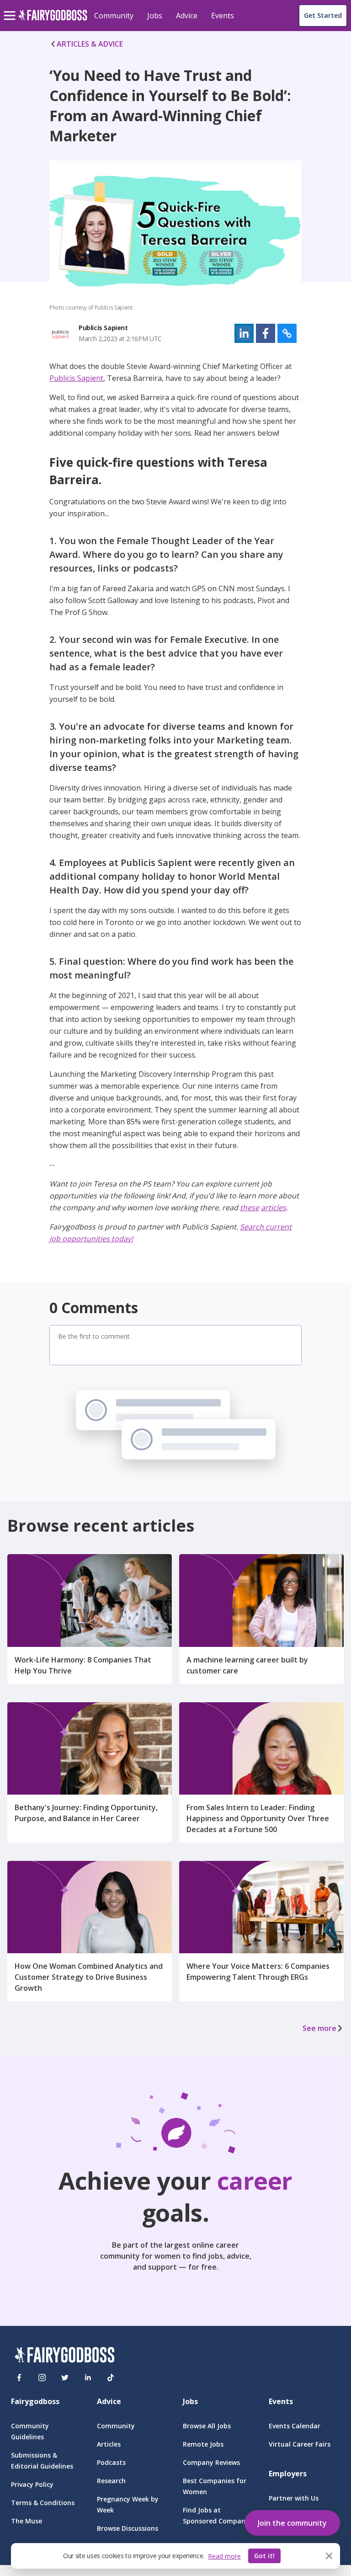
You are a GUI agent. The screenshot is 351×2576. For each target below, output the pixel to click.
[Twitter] (65, 2378)
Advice (187, 16)
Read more (224, 2556)
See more (319, 2028)
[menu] (11, 8)
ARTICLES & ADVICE (90, 44)
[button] (244, 333)
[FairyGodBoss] (64, 2356)
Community (114, 16)
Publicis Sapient (76, 378)
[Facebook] (19, 2378)
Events (223, 16)
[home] (53, 20)
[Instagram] (42, 2378)
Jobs (155, 16)
